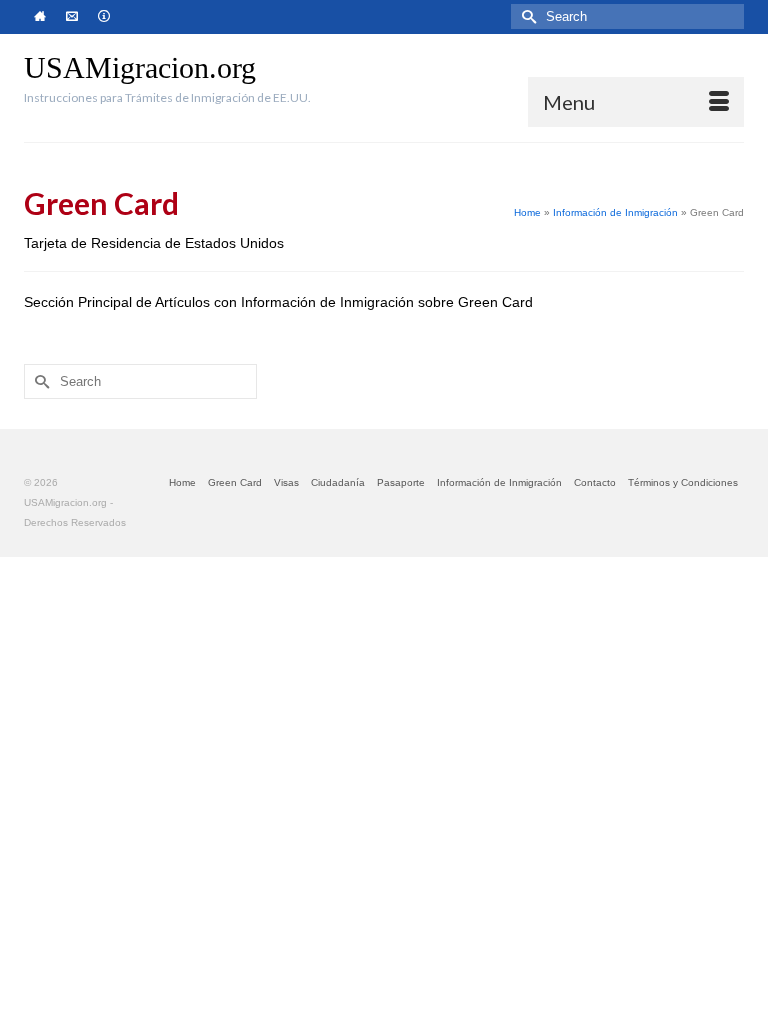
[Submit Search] (526, 16)
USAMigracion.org (140, 67)
